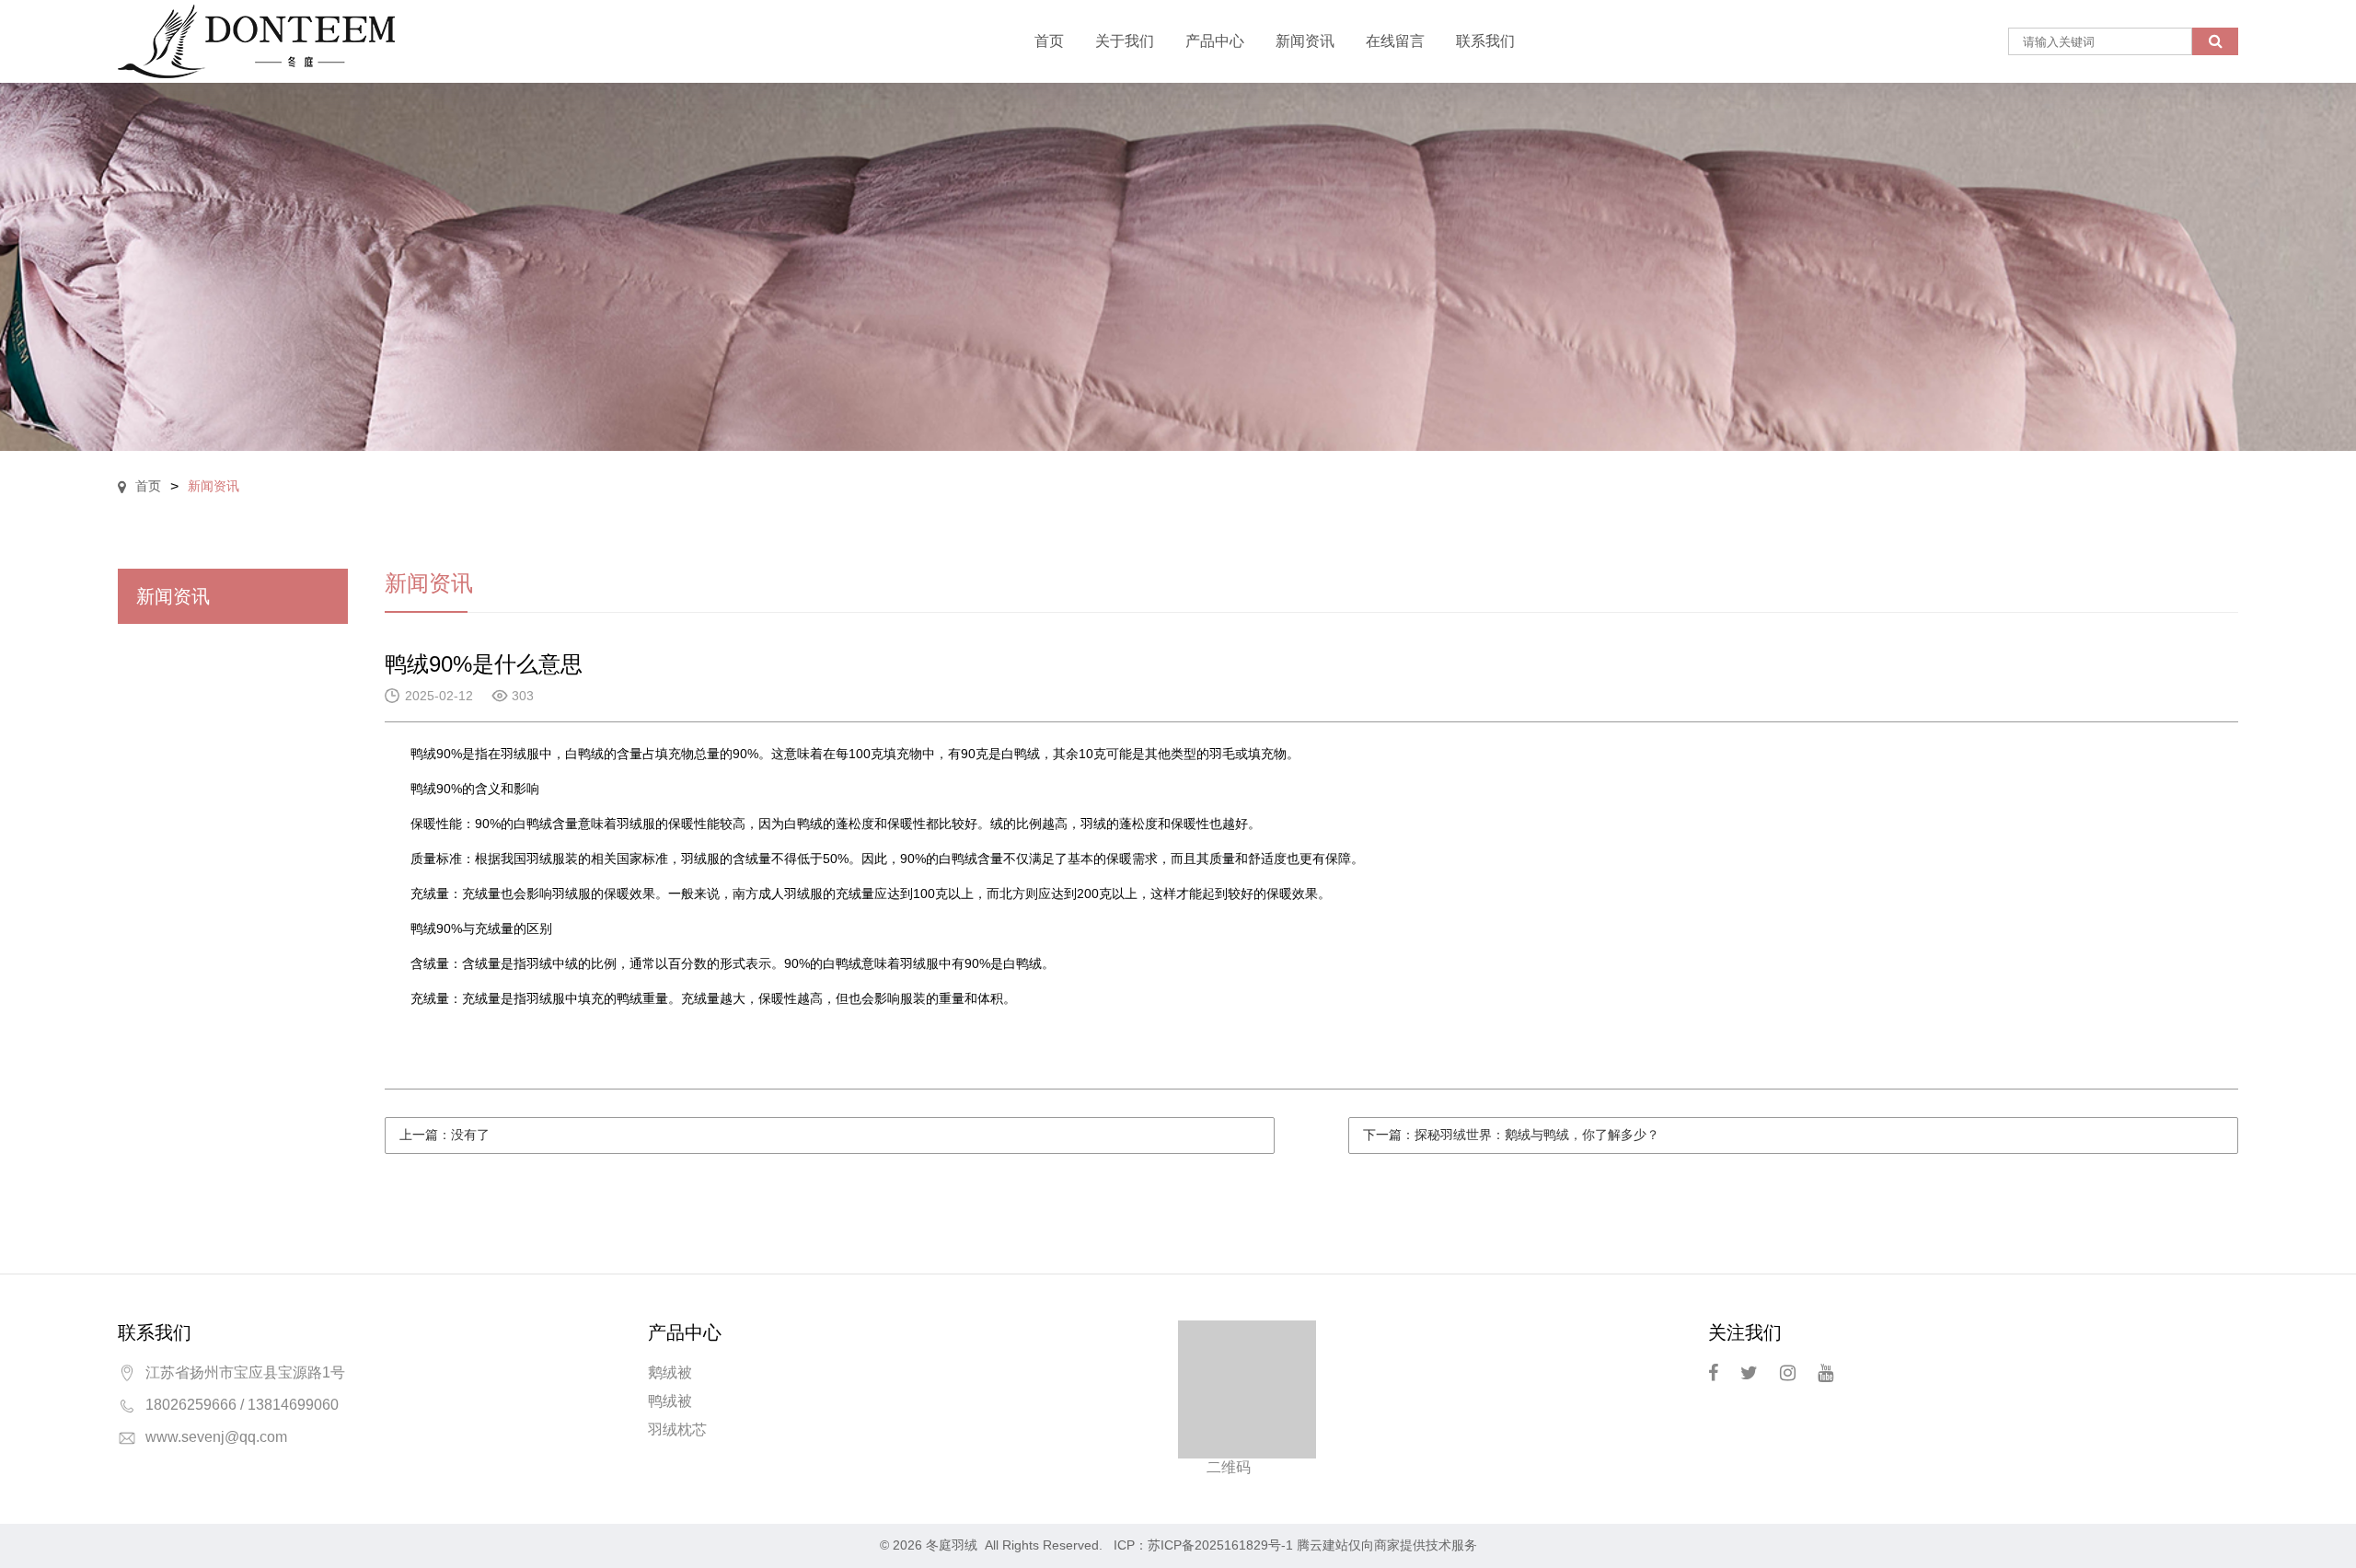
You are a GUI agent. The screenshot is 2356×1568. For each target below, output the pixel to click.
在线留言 (1395, 41)
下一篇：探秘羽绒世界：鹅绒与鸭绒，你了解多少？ (1511, 1135)
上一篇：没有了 (445, 1135)
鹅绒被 (670, 1372)
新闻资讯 (1305, 41)
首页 (1049, 41)
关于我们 (1125, 41)
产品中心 (1215, 41)
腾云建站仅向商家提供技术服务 (1387, 1545)
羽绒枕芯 (677, 1430)
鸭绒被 (670, 1401)
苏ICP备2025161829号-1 (1220, 1545)
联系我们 (1485, 41)
